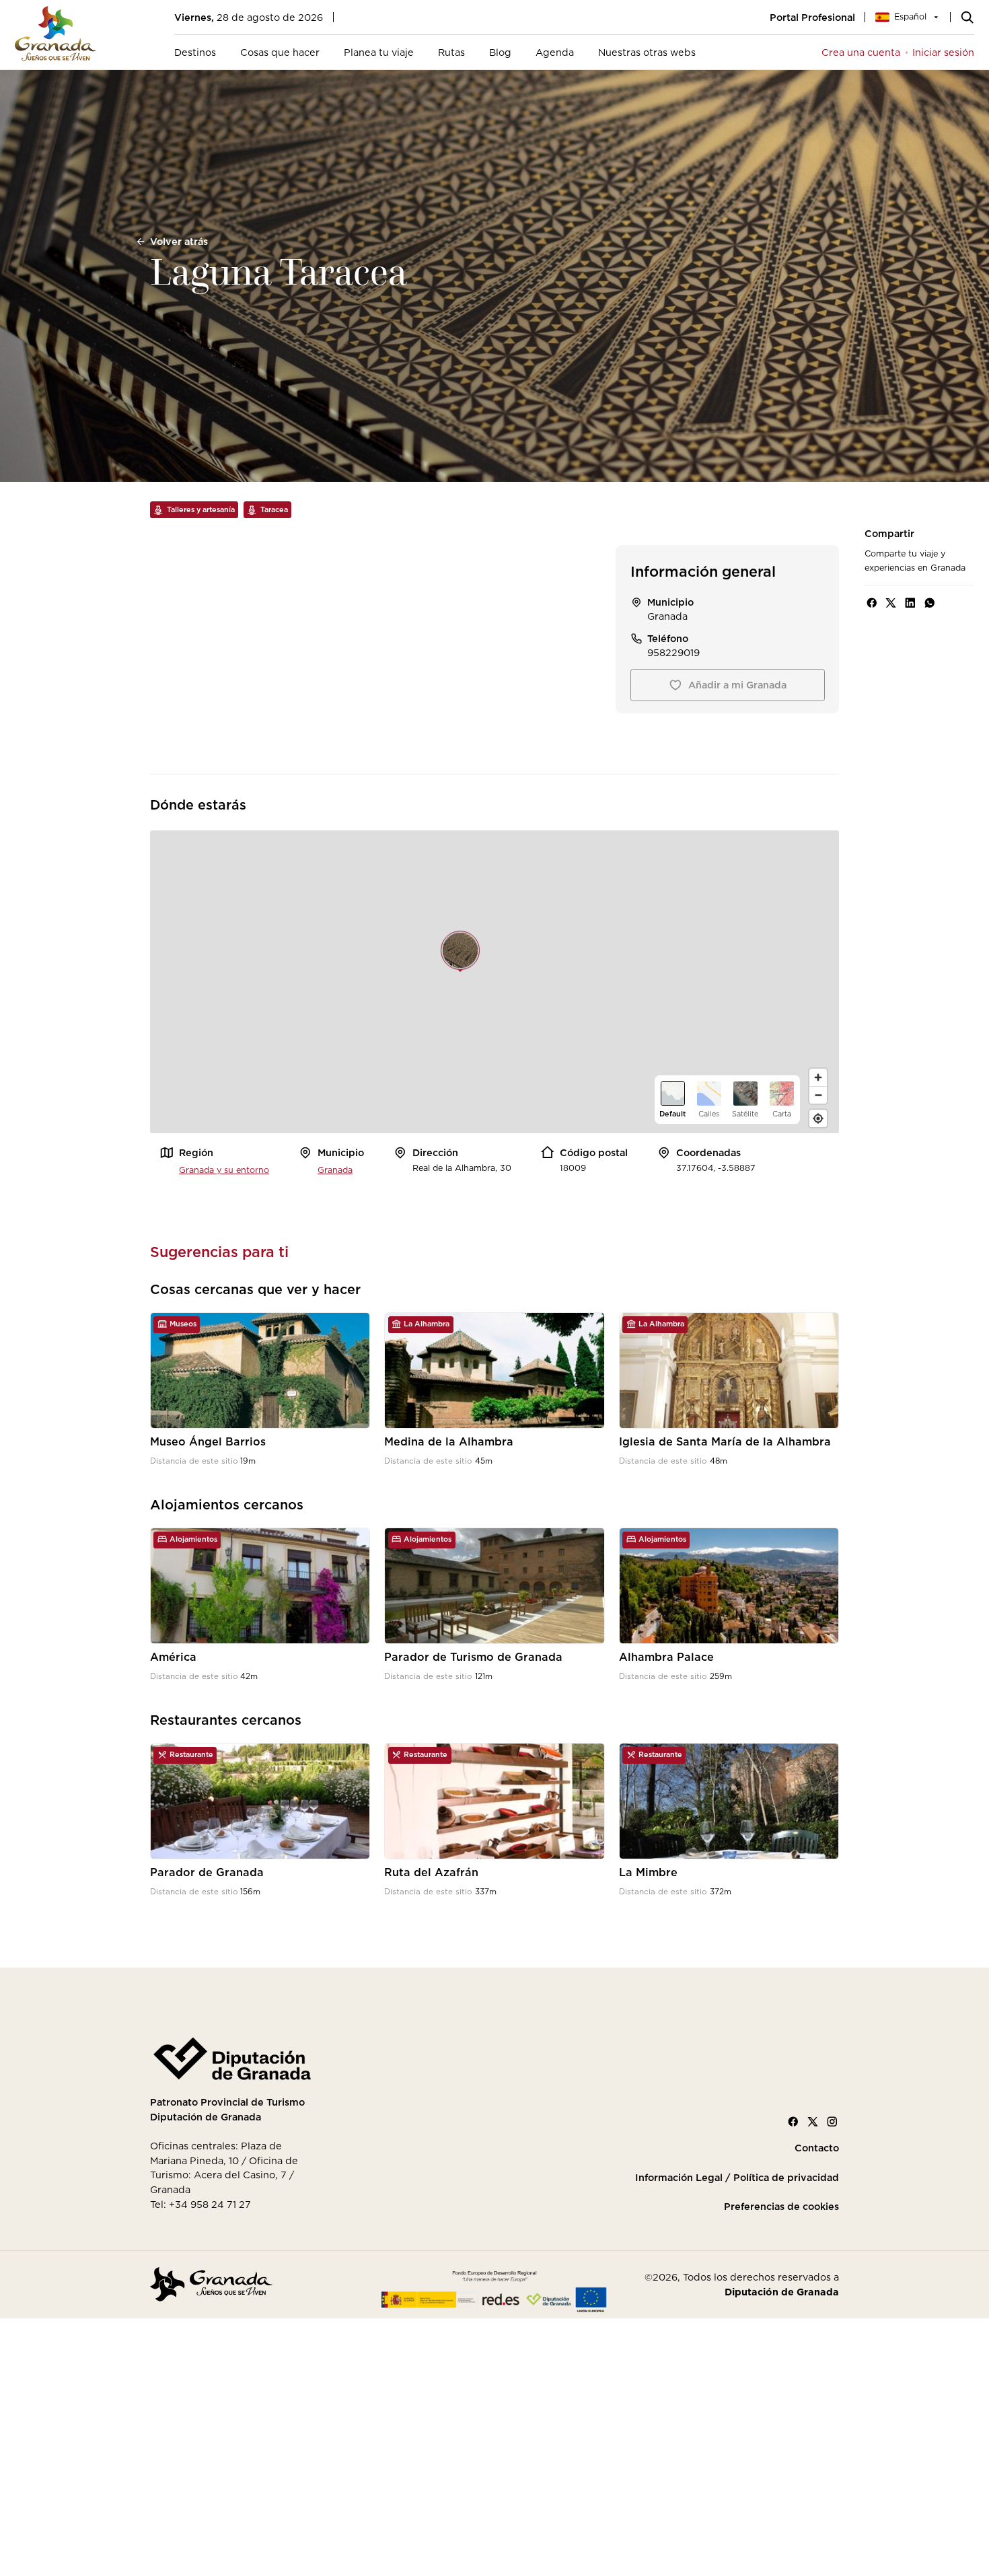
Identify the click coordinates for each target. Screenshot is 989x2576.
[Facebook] (793, 2122)
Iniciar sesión (943, 52)
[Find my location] (818, 1118)
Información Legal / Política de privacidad (737, 2178)
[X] (813, 2122)
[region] (494, 982)
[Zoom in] (818, 1077)
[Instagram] (832, 2122)
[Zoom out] (818, 1095)
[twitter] (891, 603)
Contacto (817, 2148)
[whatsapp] (930, 603)
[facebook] (872, 603)
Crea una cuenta (861, 52)
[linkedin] (910, 603)
